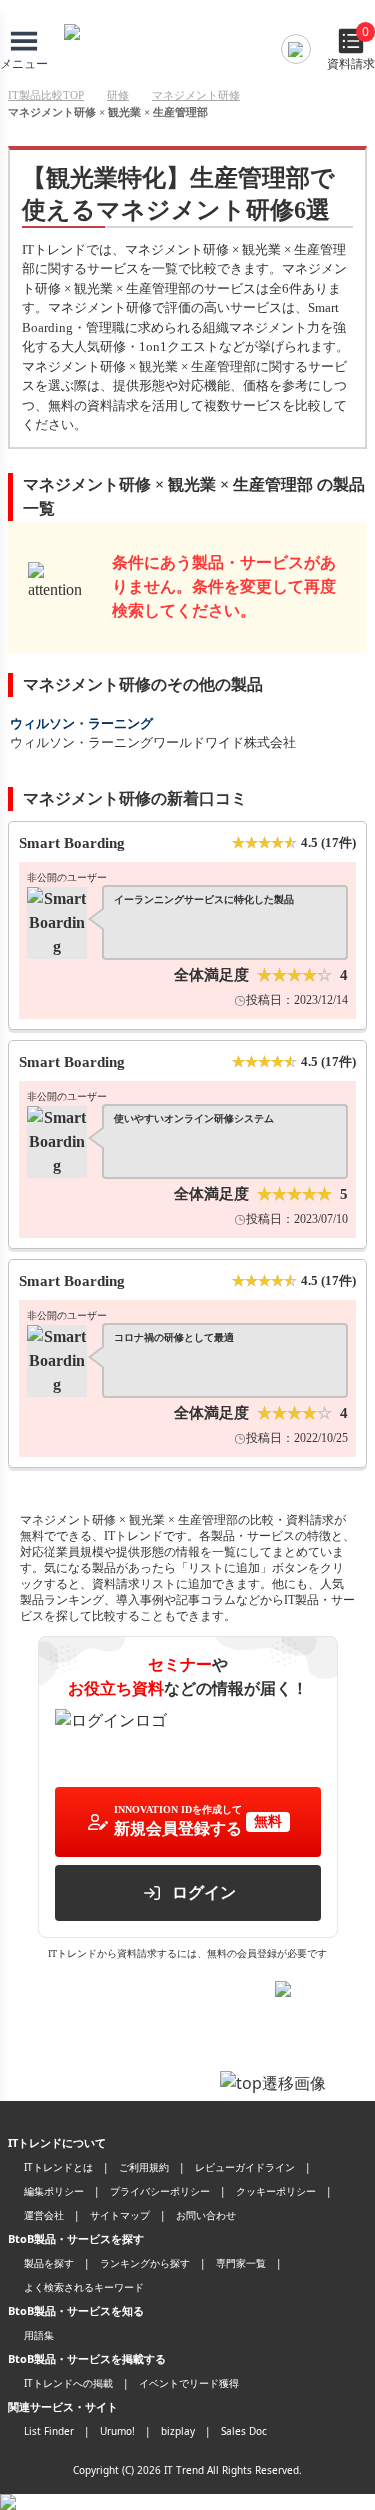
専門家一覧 (241, 2263)
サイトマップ (120, 2215)
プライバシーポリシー (160, 2191)
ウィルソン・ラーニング (81, 723)
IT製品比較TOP (46, 95)
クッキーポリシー (276, 2191)
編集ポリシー (54, 2191)
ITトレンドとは (58, 2167)
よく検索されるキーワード (84, 2287)
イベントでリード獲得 (189, 2383)
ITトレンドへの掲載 (68, 2383)
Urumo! (117, 2431)
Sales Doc (244, 2431)
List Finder (49, 2431)
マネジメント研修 (196, 95)
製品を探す (49, 2263)
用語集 (39, 2335)
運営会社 (44, 2215)
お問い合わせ (206, 2215)
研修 (118, 95)
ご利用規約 (144, 2167)
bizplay (178, 2431)
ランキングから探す (145, 2263)
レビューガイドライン (245, 2167)
